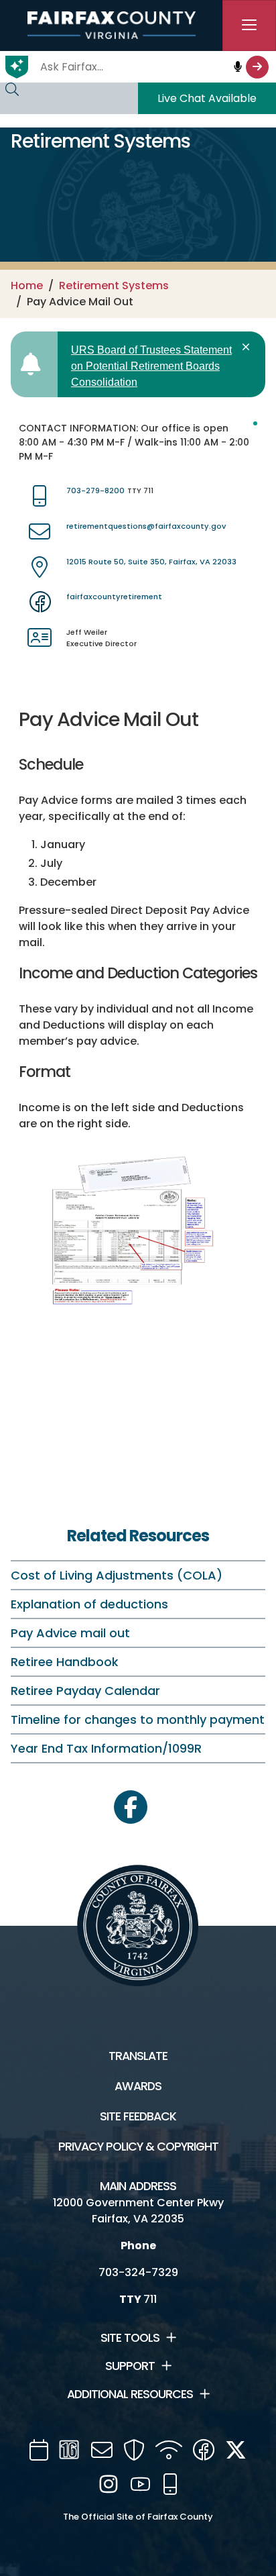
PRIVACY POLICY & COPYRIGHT (138, 2147)
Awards (138, 2086)
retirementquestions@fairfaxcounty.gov (146, 526)
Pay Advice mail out (70, 1633)
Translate (138, 2056)
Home (27, 286)
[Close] (248, 347)
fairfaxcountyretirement (114, 597)
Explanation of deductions (89, 1604)
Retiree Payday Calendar (85, 1691)
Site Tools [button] (130, 2338)
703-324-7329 (138, 2272)
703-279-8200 (95, 491)
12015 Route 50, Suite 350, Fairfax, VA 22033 (151, 562)
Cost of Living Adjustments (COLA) (117, 1575)
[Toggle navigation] (249, 25)
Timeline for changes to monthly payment (138, 1719)
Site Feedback (138, 2116)
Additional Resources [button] (130, 2394)
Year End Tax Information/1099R (106, 1748)
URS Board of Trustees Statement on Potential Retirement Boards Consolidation (151, 366)
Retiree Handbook (65, 1662)
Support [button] (130, 2366)
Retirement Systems (114, 286)
